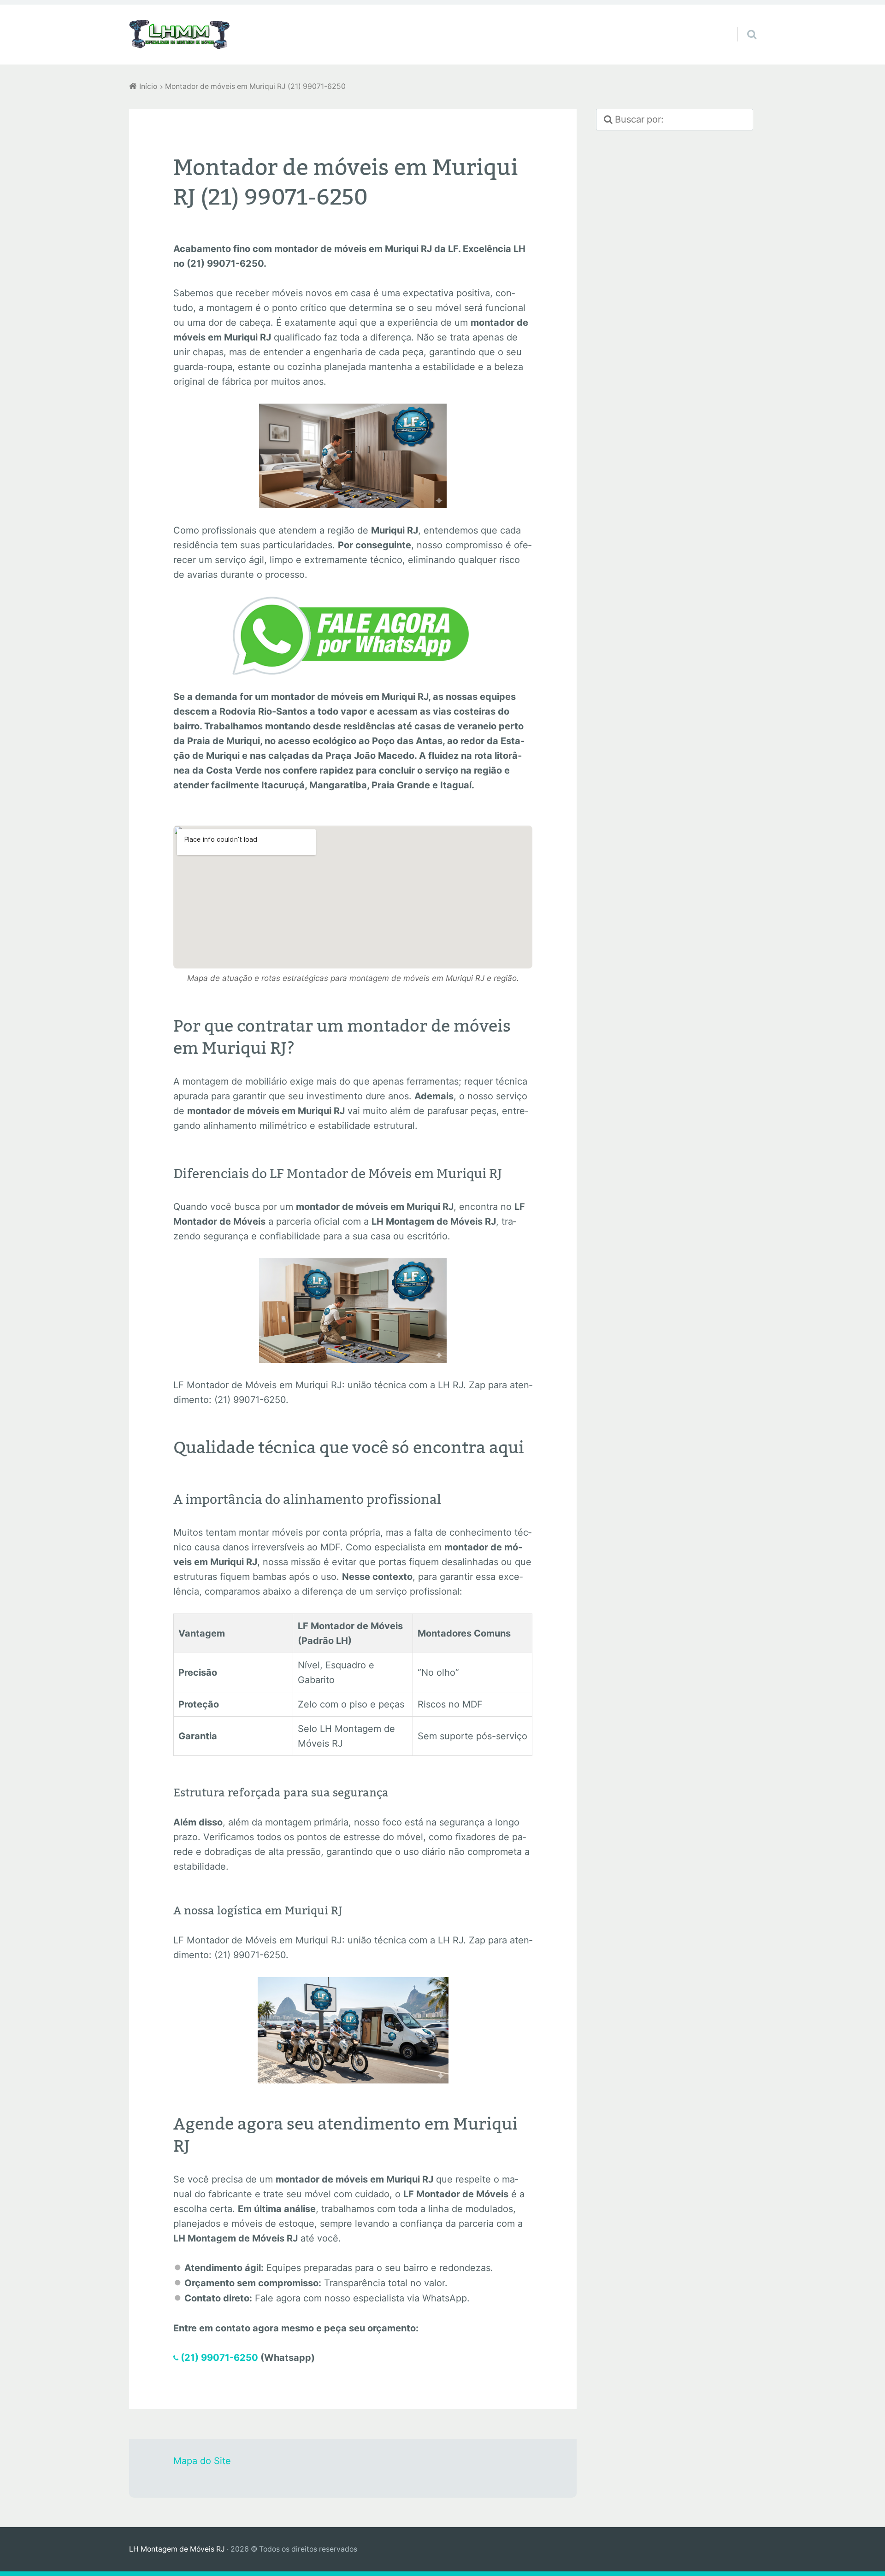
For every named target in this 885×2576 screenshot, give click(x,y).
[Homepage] (180, 35)
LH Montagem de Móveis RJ (177, 2549)
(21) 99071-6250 (219, 2358)
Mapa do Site (202, 2461)
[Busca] (743, 23)
